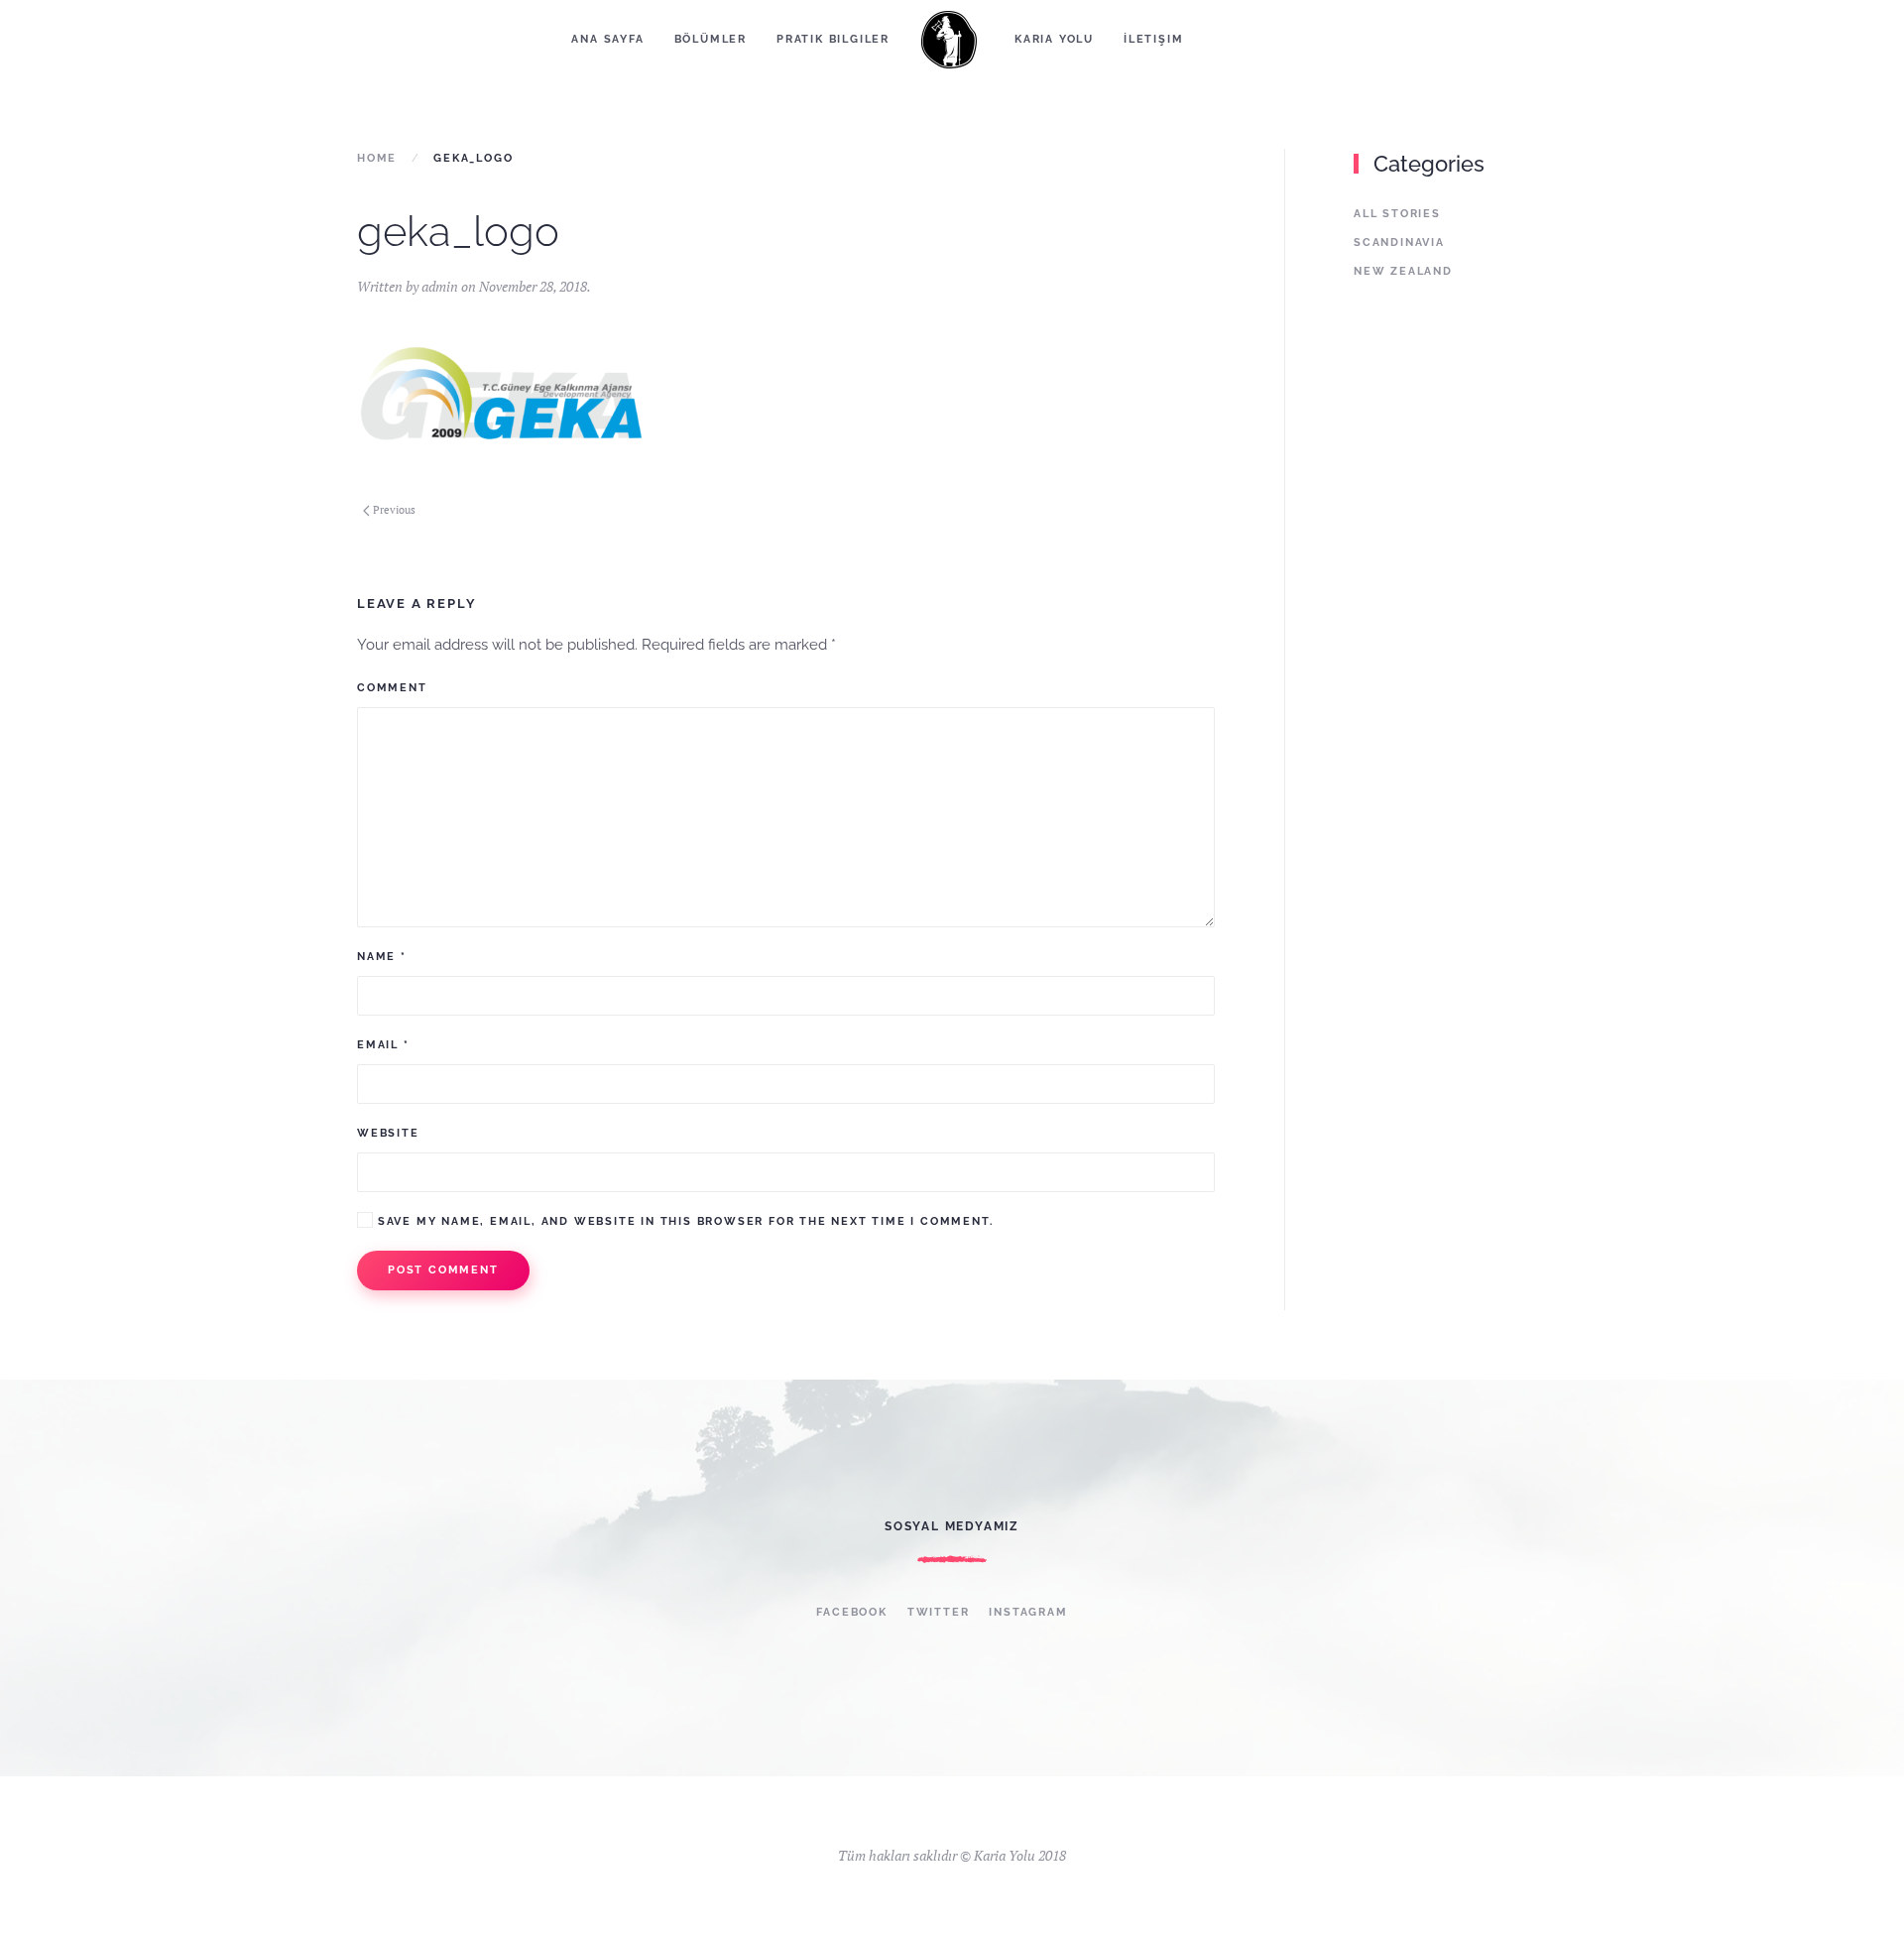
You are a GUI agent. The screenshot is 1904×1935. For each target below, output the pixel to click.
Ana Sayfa (607, 39)
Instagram (1028, 1612)
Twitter (939, 1612)
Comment (392, 688)
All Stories (1397, 214)
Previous (394, 510)
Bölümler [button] (711, 39)
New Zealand (1403, 271)
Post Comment (443, 1270)
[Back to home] (952, 40)
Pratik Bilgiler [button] (833, 39)
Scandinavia (1399, 242)
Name (382, 957)
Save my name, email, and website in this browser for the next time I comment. (683, 1221)
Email (383, 1045)
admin (440, 286)
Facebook (851, 1612)
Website (388, 1133)
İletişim (1153, 39)
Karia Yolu (1054, 39)
